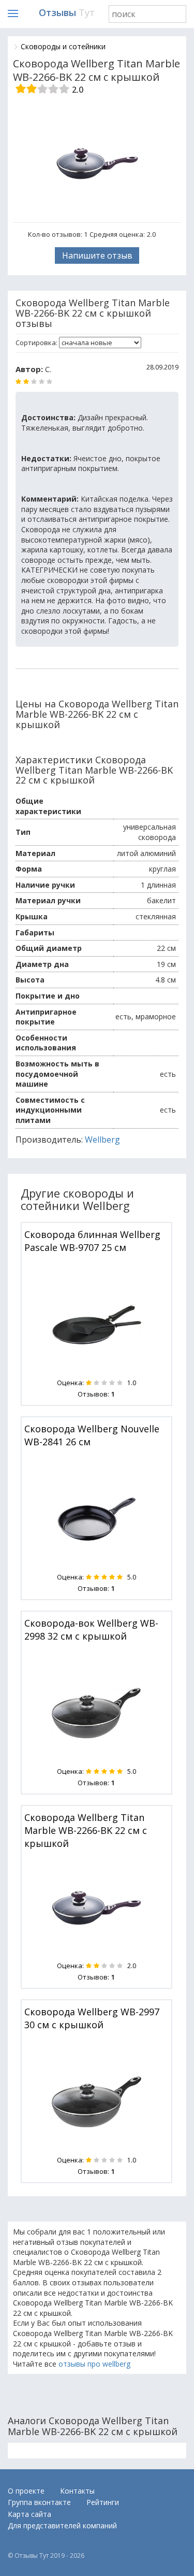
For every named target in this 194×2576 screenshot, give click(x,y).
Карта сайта (29, 2514)
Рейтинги (103, 2502)
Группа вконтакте (39, 2502)
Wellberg (102, 1140)
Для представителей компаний (62, 2525)
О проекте (26, 2491)
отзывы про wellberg (94, 2364)
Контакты (77, 2491)
